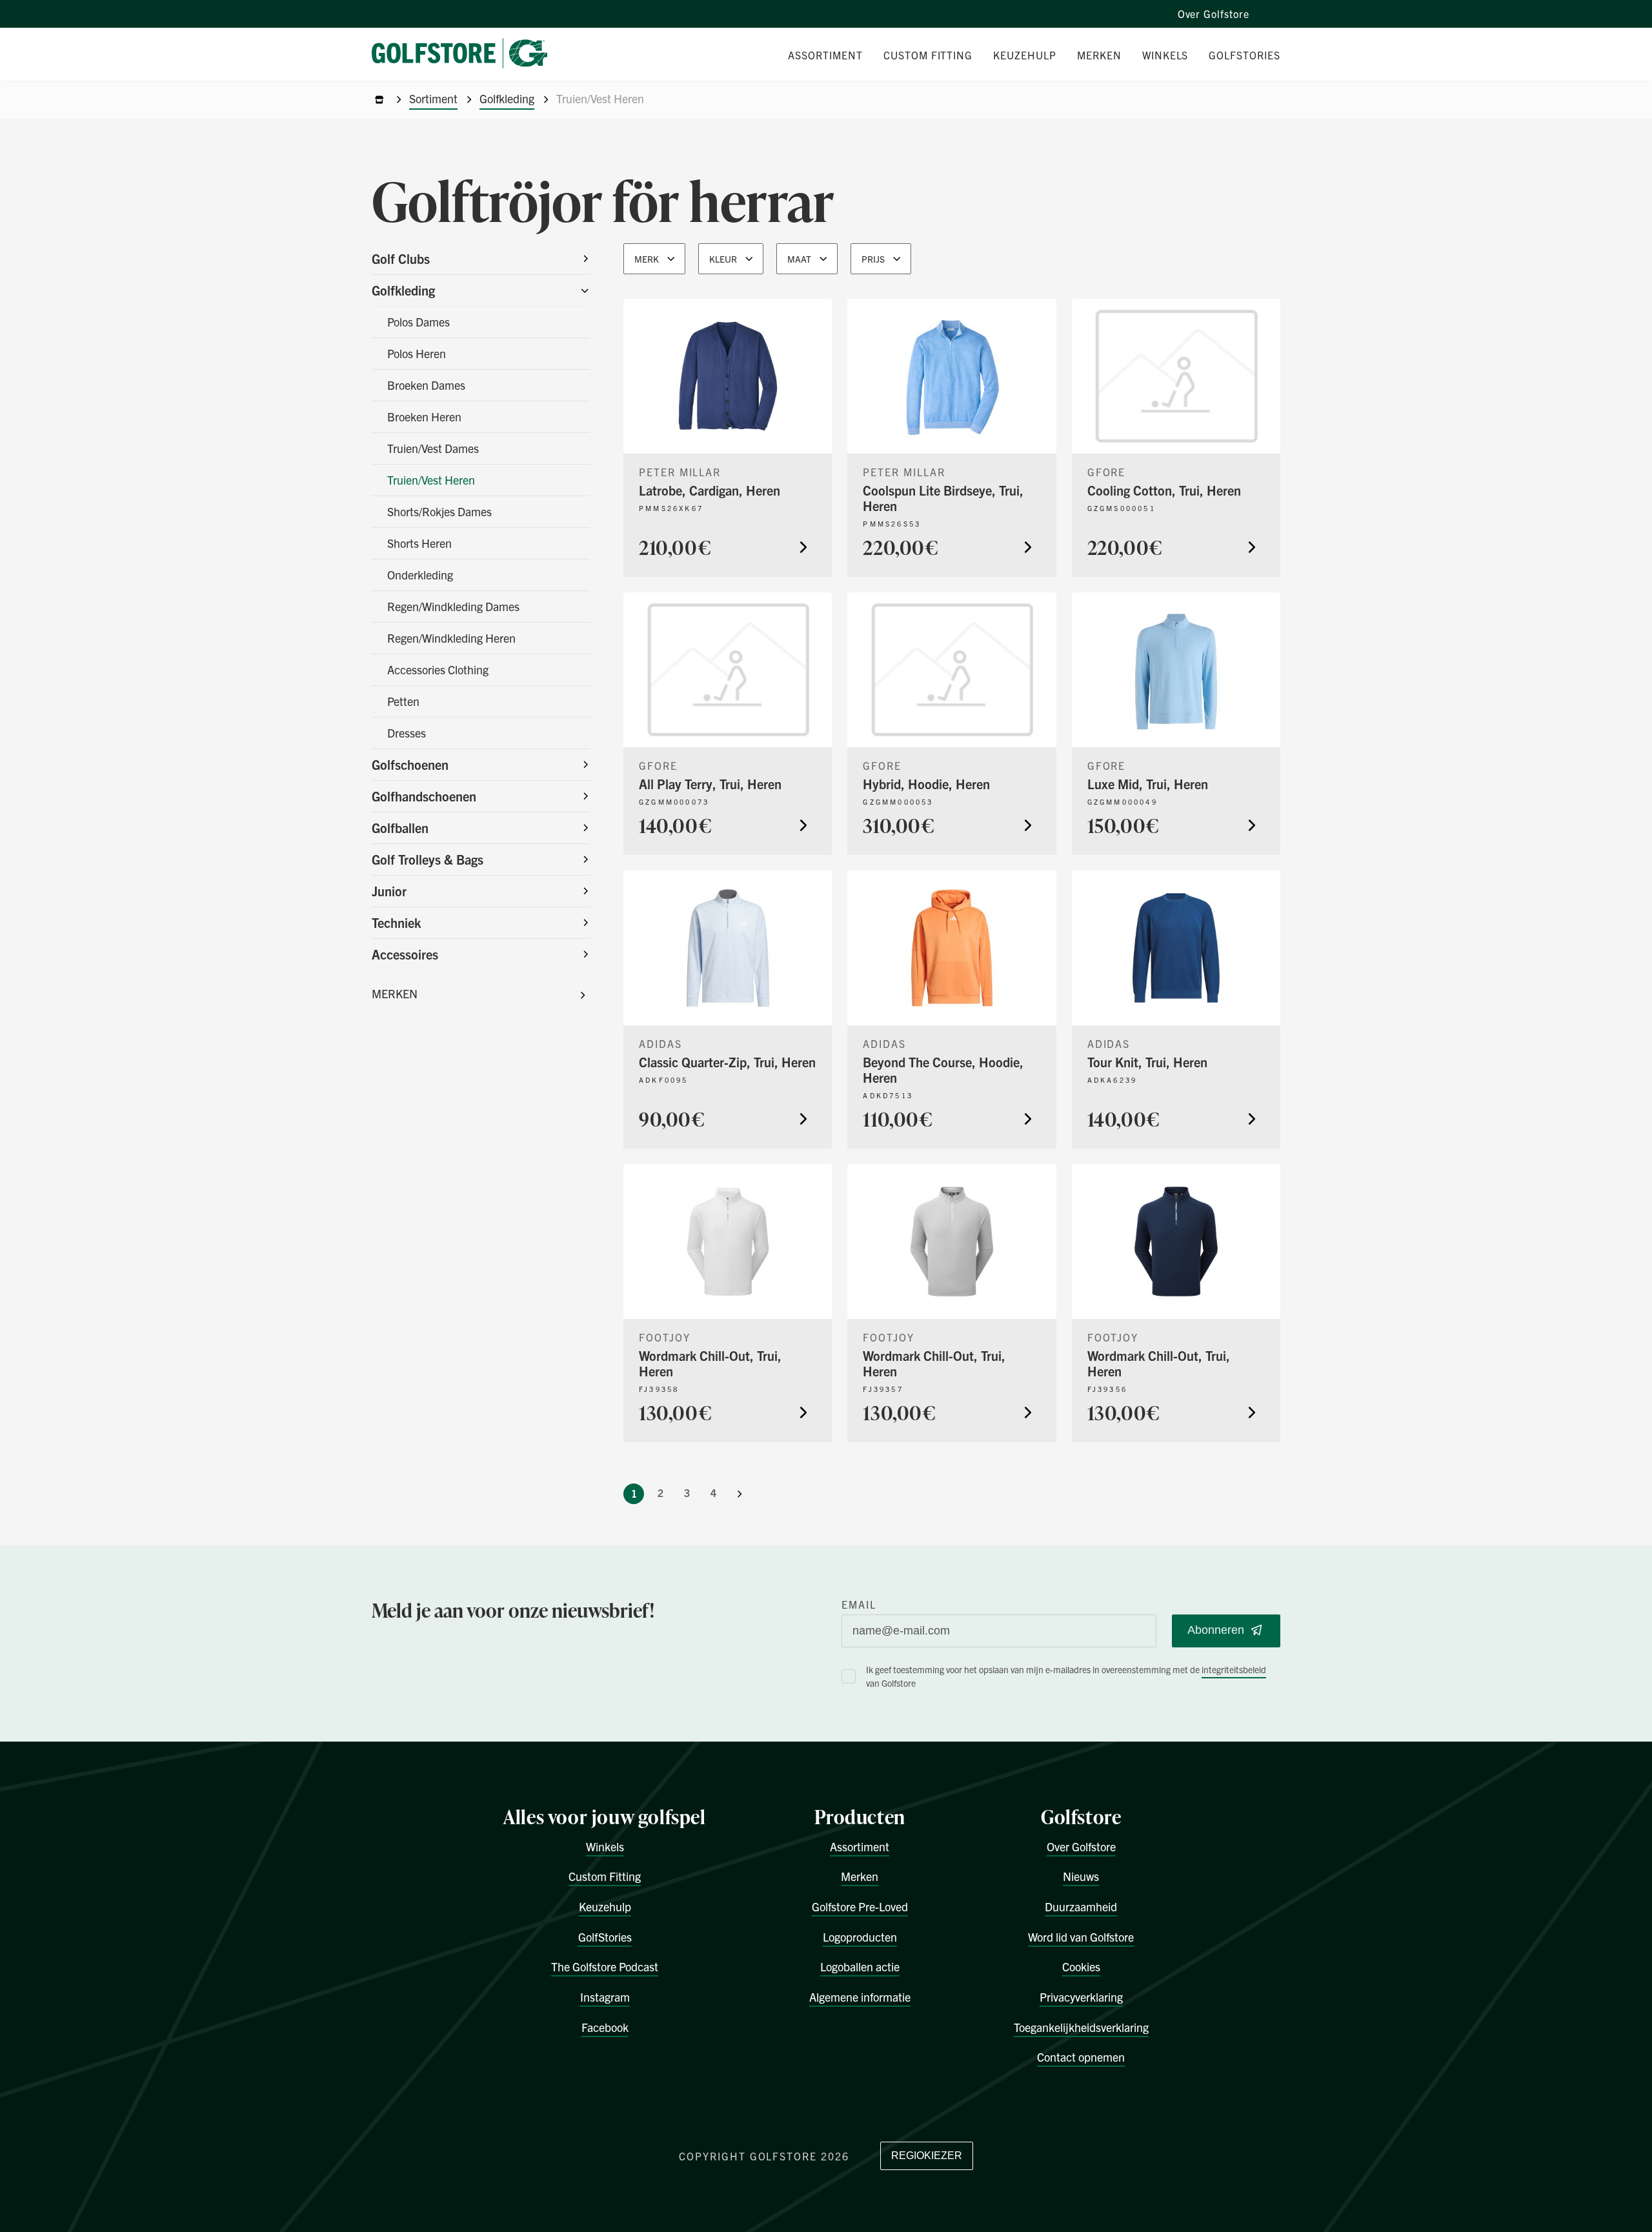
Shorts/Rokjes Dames (439, 511)
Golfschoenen (410, 764)
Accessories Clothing (438, 669)
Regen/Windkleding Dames (453, 606)
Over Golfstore (1214, 14)
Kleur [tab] (723, 259)
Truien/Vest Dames (433, 448)
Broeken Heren (424, 417)
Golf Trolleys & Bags (428, 859)
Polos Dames (418, 322)
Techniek (396, 922)
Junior (389, 891)
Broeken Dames (426, 385)
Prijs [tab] (873, 259)
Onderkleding (420, 575)
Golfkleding (507, 98)
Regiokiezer (927, 2156)
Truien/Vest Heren (431, 480)
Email (859, 1604)
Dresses (407, 733)
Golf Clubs (401, 258)
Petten (403, 701)
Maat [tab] (799, 259)
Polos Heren (417, 353)
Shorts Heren (419, 543)
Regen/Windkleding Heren (451, 638)
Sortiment (433, 98)
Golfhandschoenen (424, 796)
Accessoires (405, 954)
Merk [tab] (647, 259)
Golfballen (400, 828)
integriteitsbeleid (1234, 1669)
